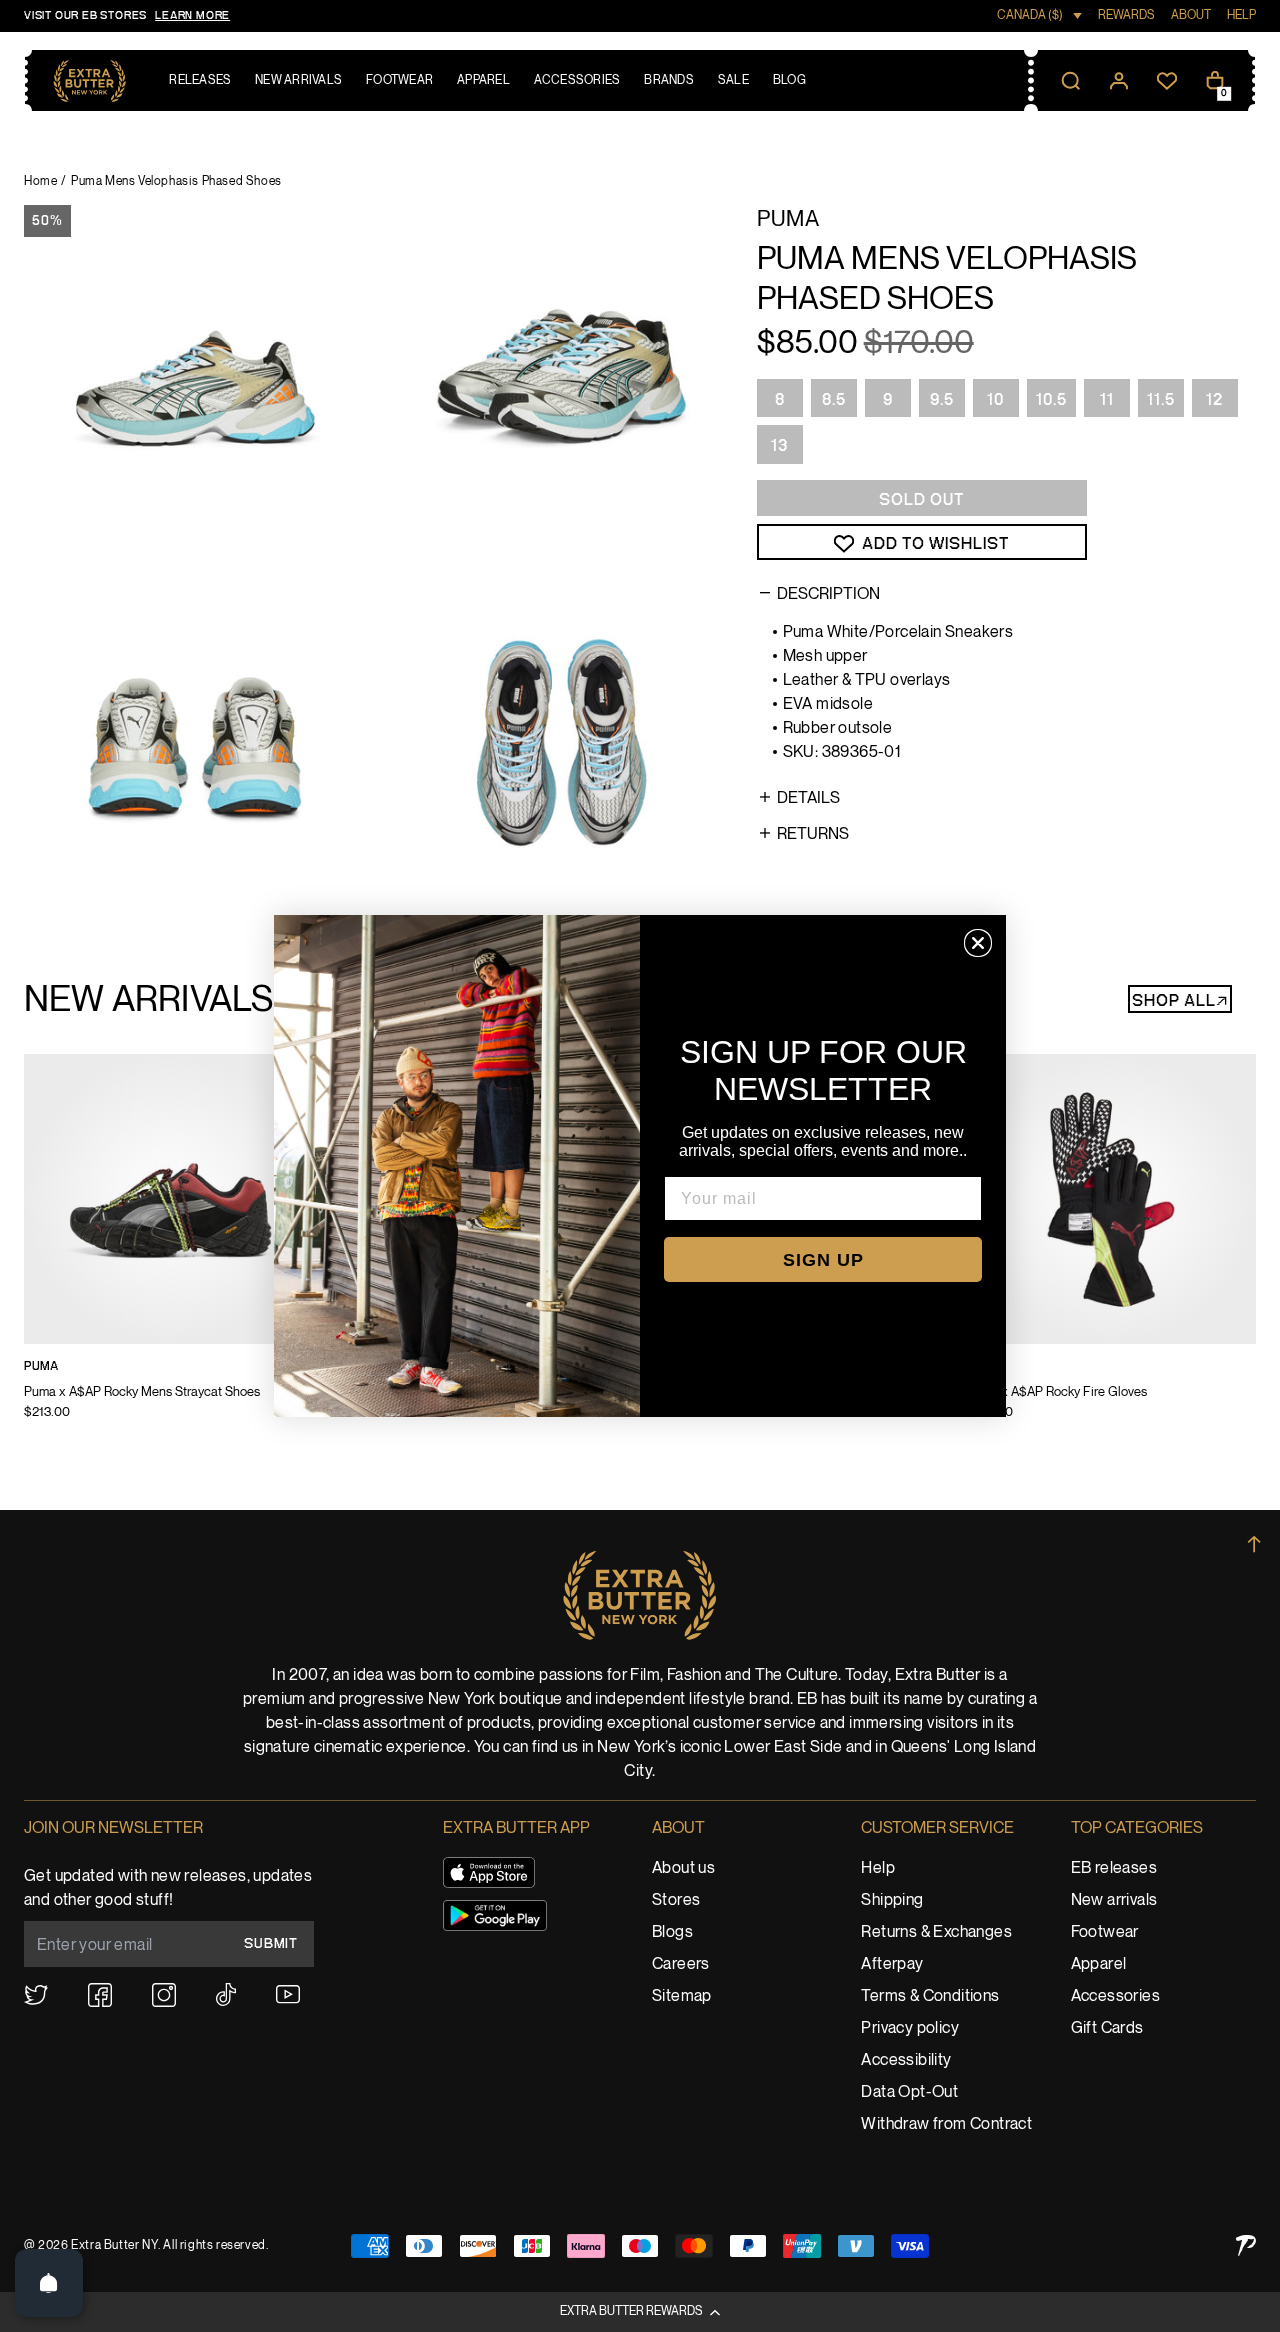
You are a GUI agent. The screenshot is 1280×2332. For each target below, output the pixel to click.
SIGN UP (823, 1260)
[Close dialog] (978, 943)
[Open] (49, 2283)
